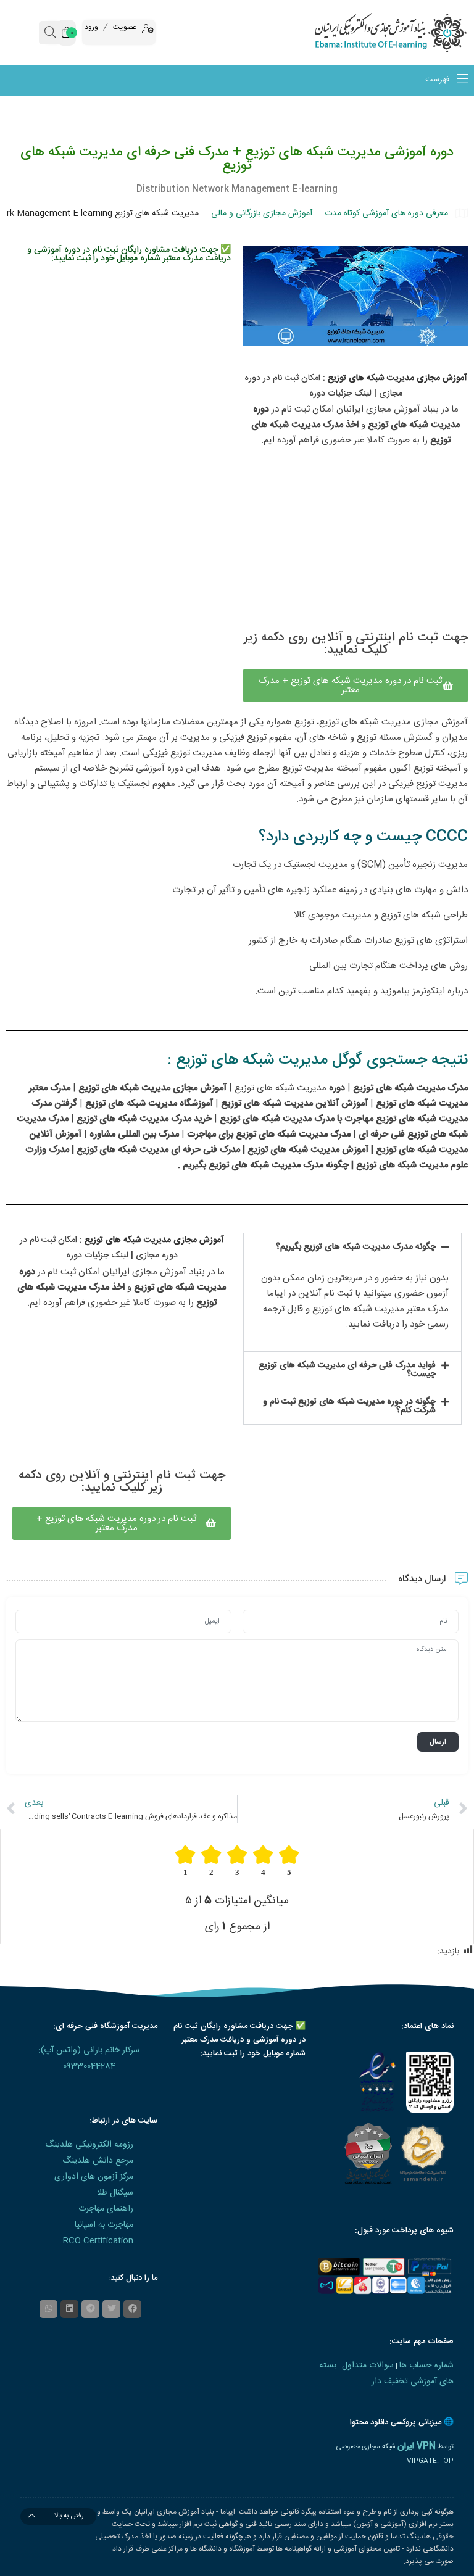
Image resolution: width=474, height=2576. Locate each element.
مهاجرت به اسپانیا (104, 2225)
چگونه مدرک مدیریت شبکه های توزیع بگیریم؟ (356, 1247)
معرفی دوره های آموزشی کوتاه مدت (386, 213)
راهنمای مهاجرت (106, 2209)
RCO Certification (98, 2241)
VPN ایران (417, 2446)
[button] (352, 1247)
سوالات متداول (368, 2366)
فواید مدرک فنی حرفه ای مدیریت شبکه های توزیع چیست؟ (347, 1370)
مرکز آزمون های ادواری (94, 2177)
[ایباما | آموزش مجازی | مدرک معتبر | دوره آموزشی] (415, 32)
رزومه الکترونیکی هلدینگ (89, 2145)
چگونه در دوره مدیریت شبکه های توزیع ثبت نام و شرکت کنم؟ (349, 1406)
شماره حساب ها (426, 2366)
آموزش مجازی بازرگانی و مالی (262, 213)
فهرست (439, 80)
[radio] (289, 1861)
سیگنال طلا (115, 2193)
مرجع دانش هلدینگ (98, 2161)
